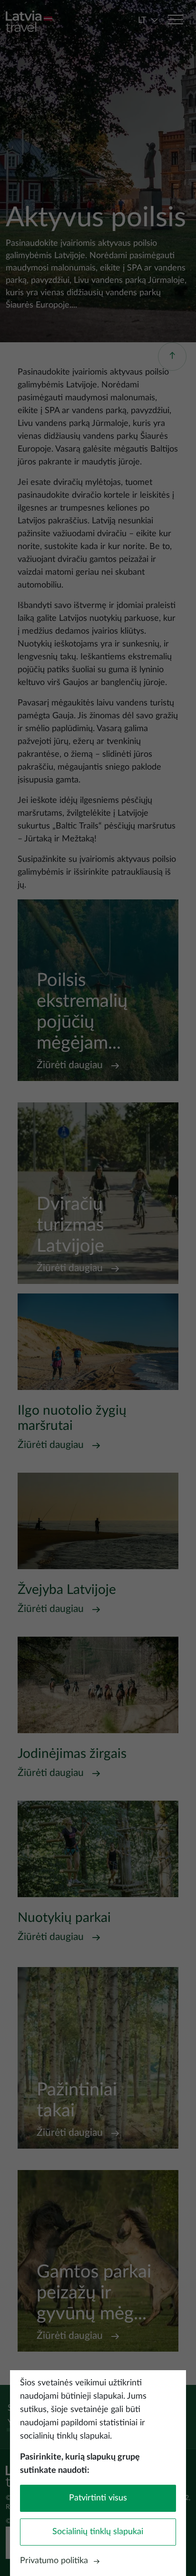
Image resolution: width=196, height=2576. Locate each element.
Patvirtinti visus (98, 2498)
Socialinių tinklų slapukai (98, 2532)
